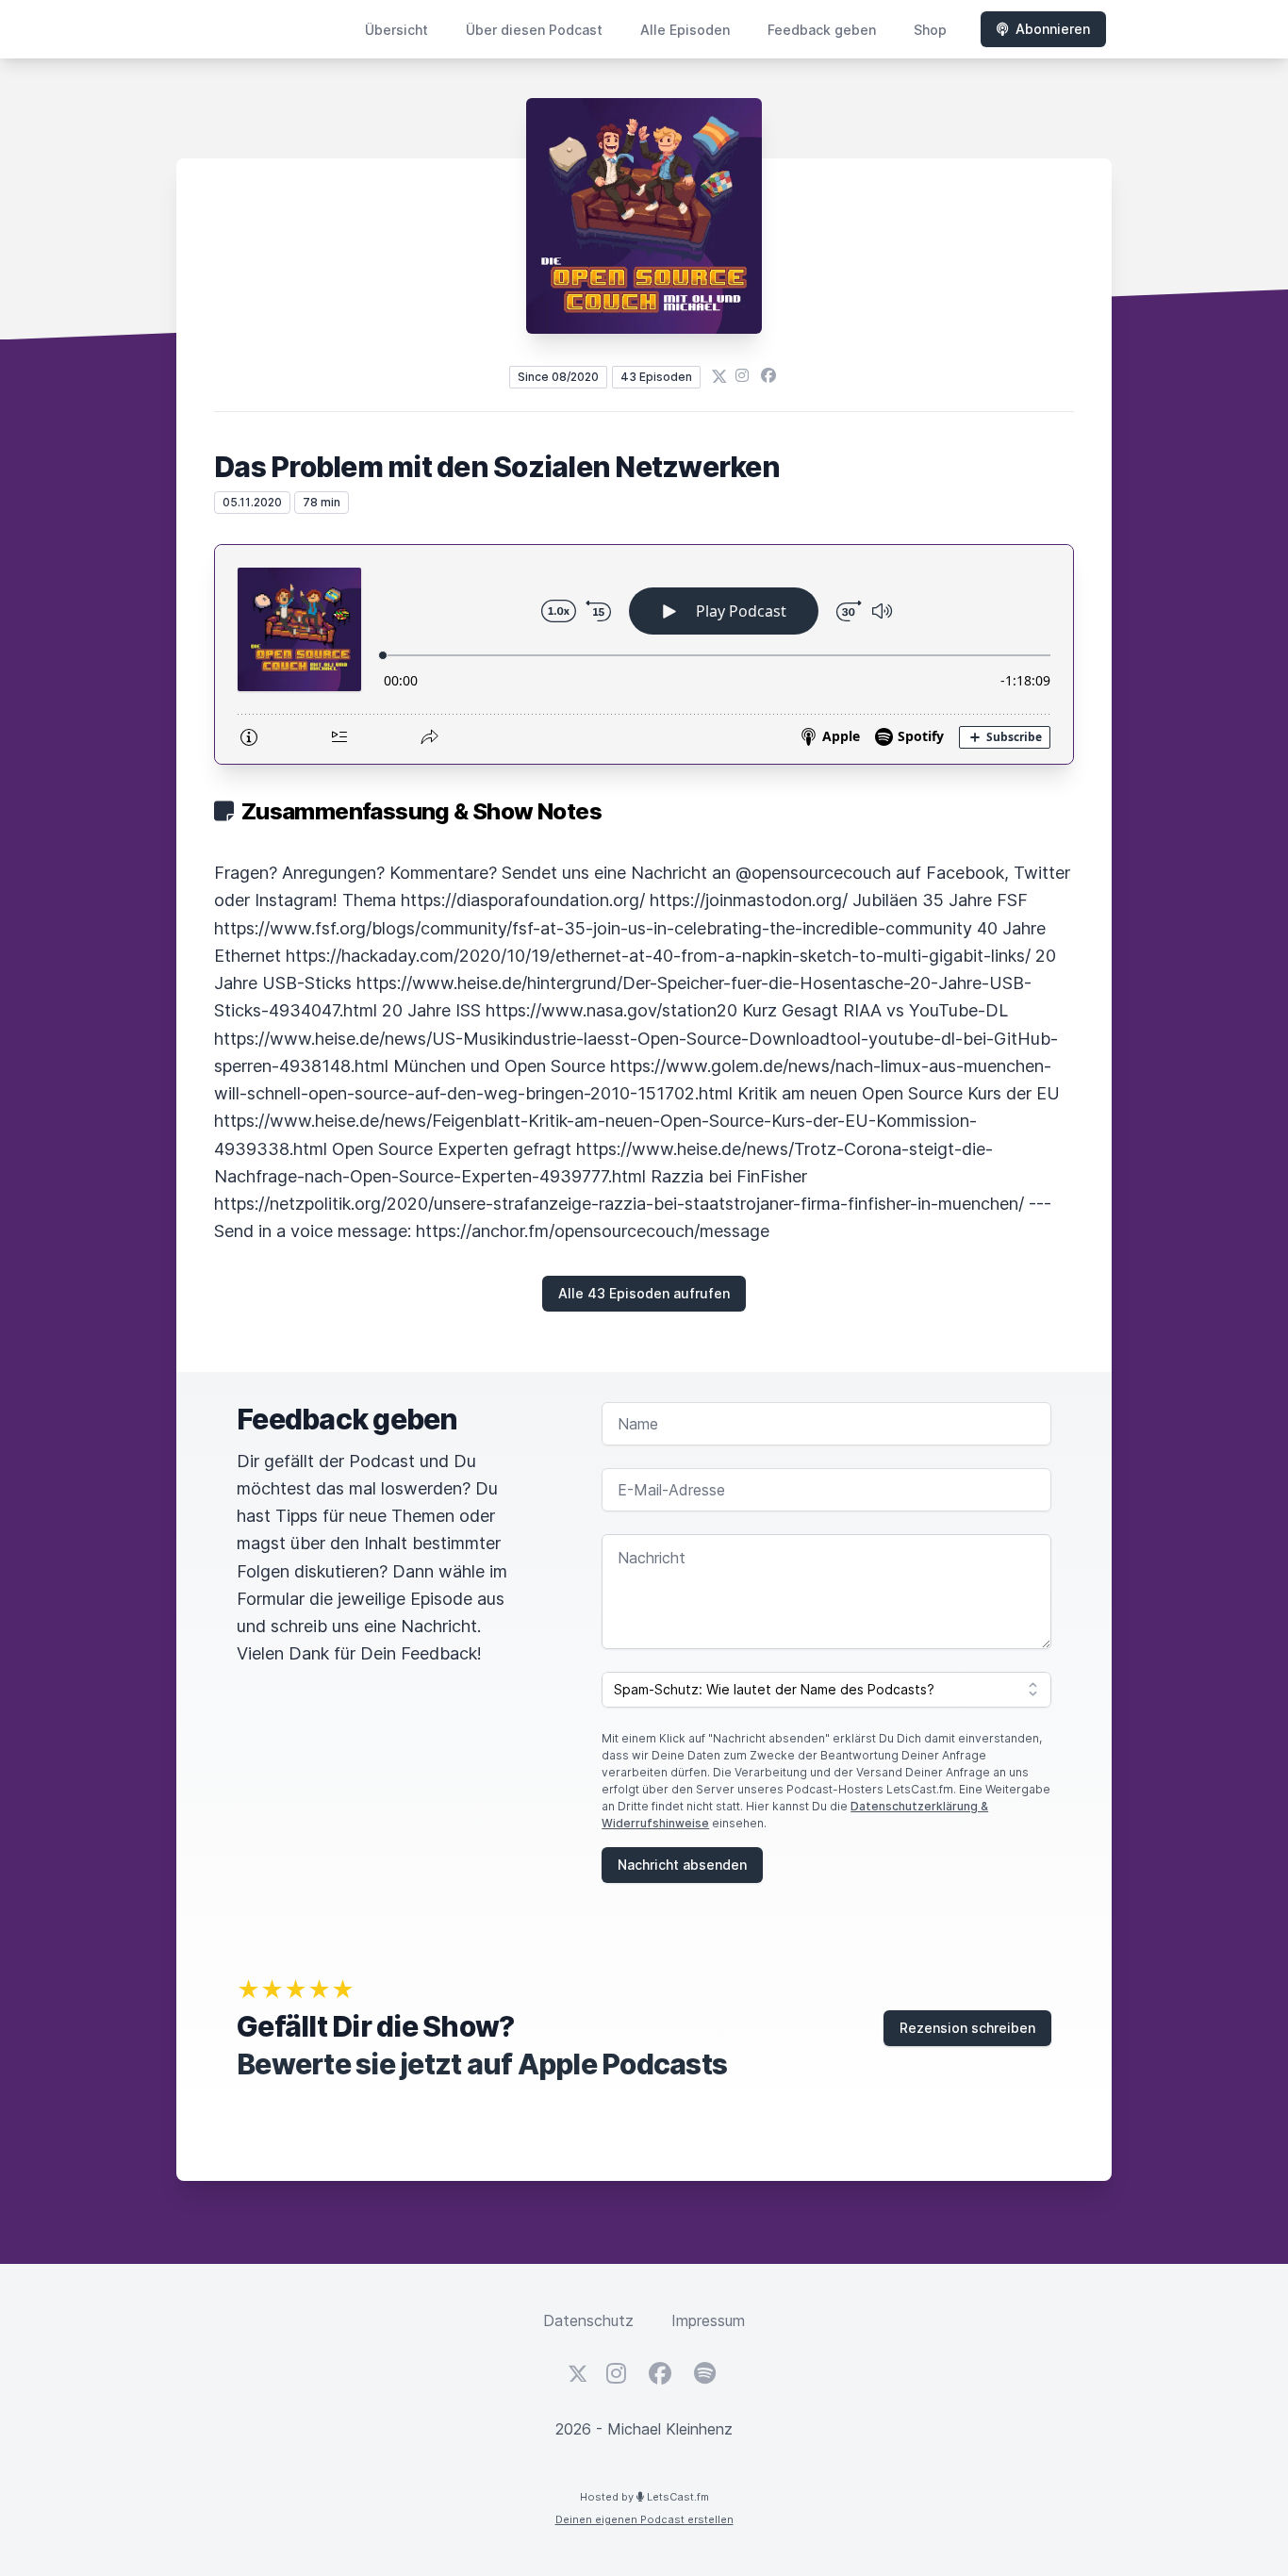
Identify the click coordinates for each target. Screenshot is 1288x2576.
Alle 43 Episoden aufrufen (644, 1293)
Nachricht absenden (682, 1865)
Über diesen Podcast (534, 30)
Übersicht (396, 30)
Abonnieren (1053, 29)
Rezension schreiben (967, 2028)
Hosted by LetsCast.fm (644, 2497)
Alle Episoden (685, 30)
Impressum (708, 2320)
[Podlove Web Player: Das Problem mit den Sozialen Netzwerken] (644, 654)
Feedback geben (822, 30)
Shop (930, 30)
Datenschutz (588, 2320)
